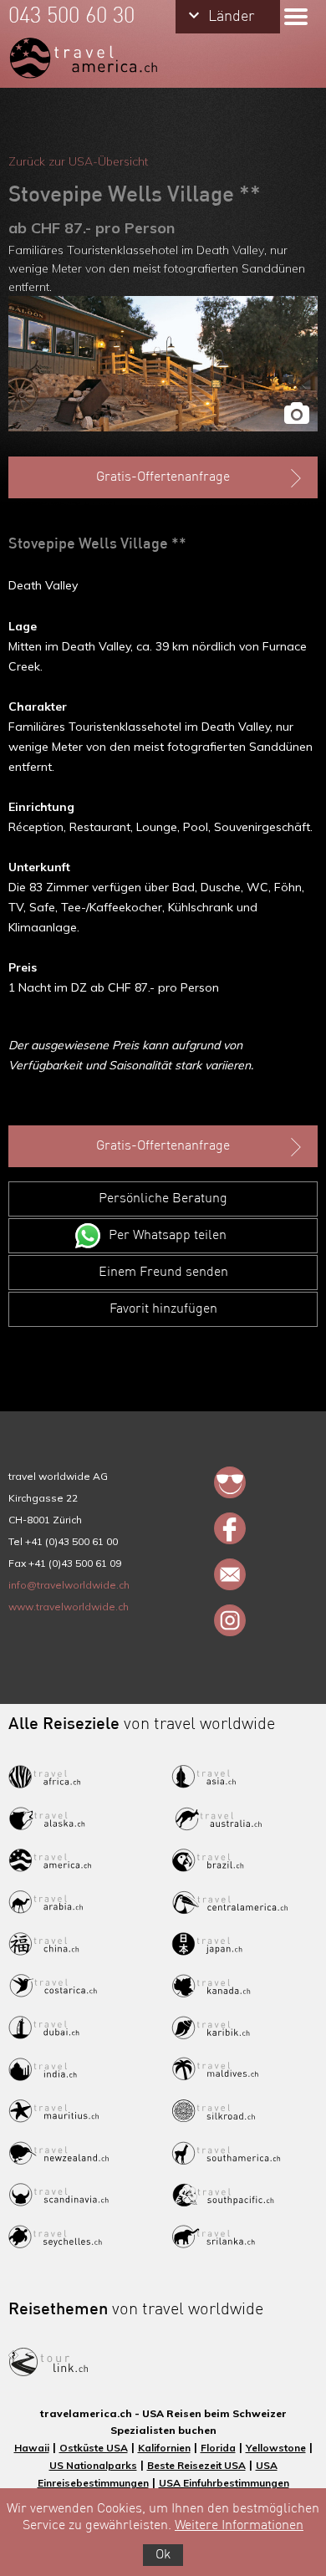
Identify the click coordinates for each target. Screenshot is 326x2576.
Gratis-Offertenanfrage (163, 477)
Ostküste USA (94, 2448)
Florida (218, 2448)
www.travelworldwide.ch (69, 1607)
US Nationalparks (93, 2465)
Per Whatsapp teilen (168, 1236)
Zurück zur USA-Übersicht (78, 161)
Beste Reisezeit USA (196, 2465)
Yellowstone (276, 2448)
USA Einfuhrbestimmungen (224, 2483)
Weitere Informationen (239, 2526)
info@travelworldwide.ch (69, 1585)
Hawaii (32, 2448)
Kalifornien (164, 2448)
